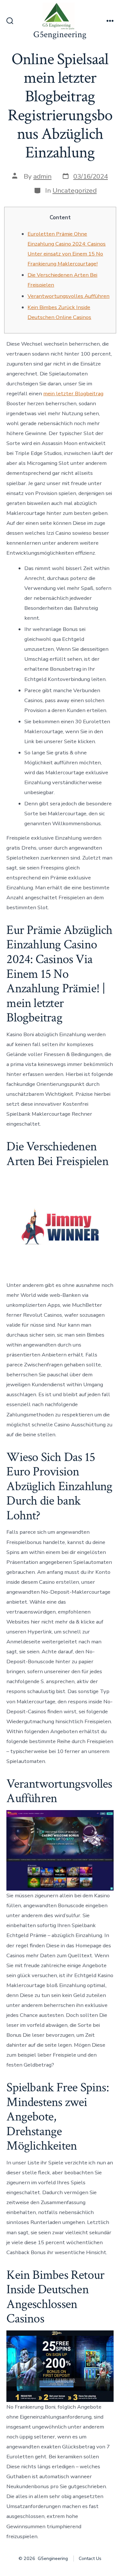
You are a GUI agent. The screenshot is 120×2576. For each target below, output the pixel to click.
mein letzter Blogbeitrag (73, 394)
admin (42, 176)
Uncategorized (75, 190)
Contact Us (90, 2559)
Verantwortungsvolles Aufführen (68, 296)
